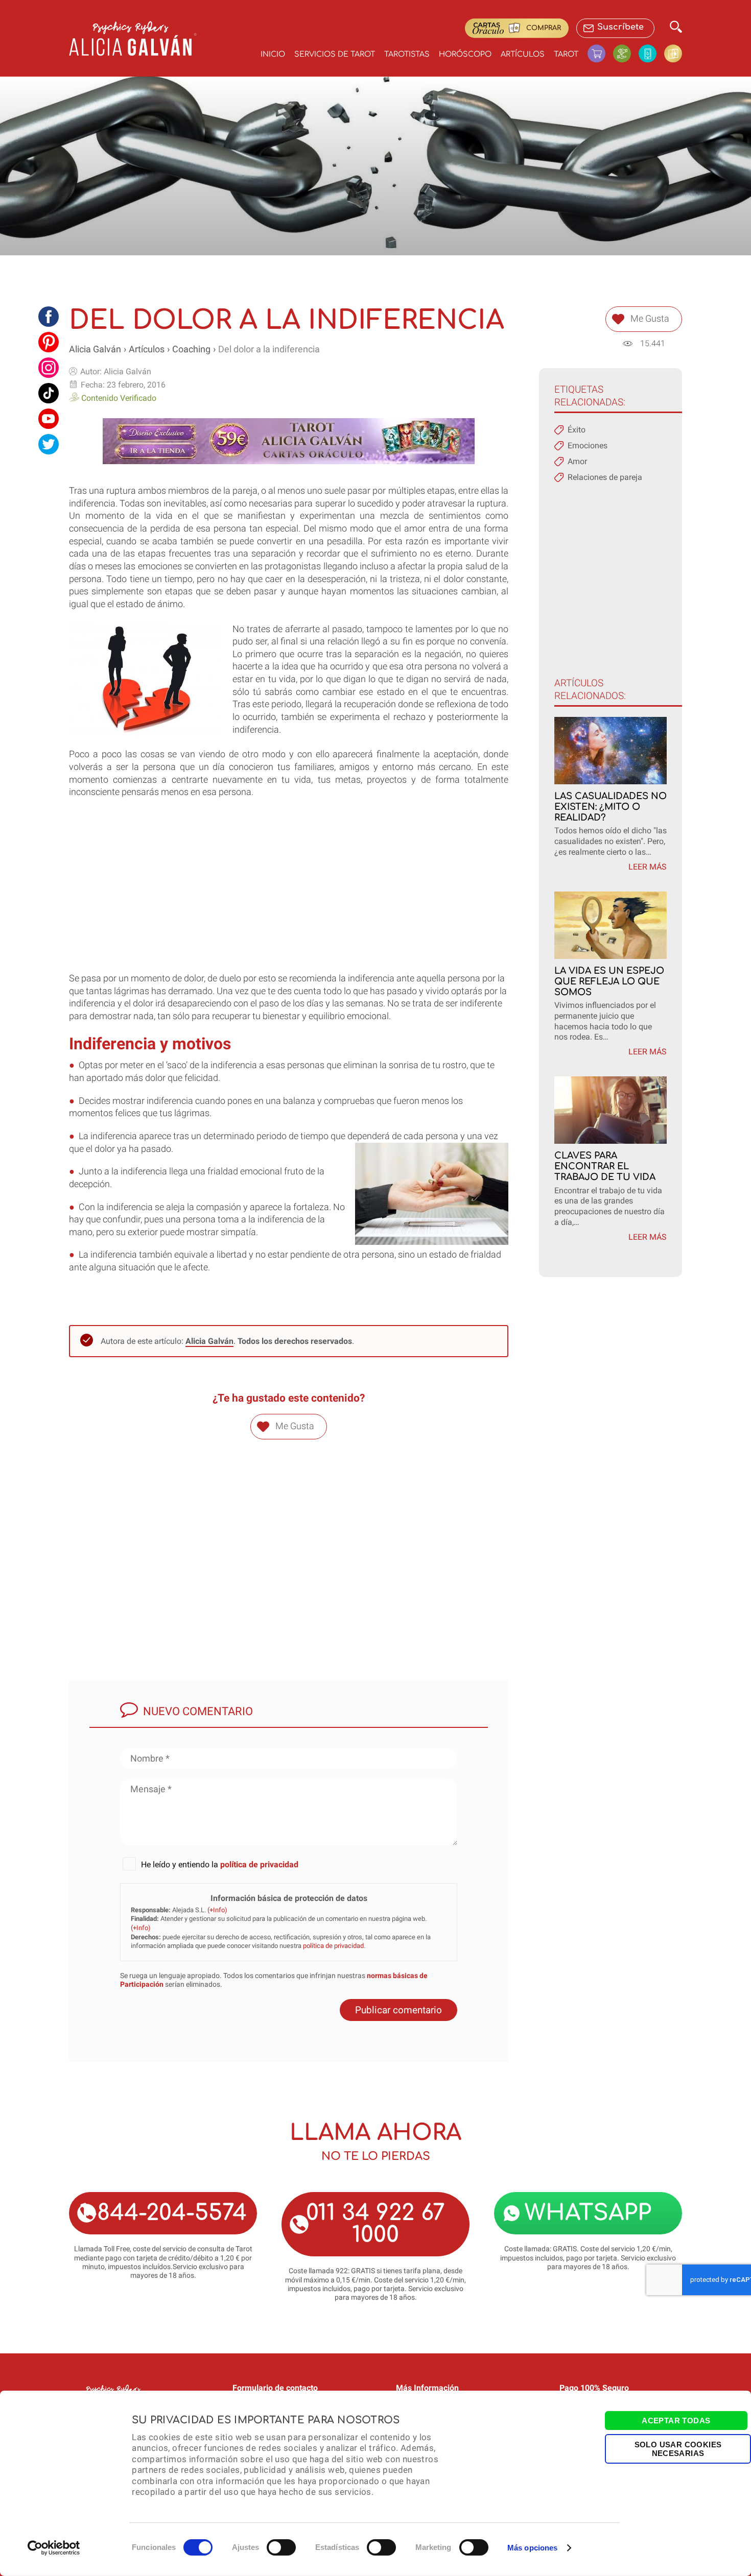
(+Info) (217, 1910)
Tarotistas (407, 54)
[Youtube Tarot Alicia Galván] (49, 419)
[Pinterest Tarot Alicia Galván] (49, 342)
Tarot (566, 54)
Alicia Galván (95, 349)
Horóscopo (465, 54)
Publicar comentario (398, 2010)
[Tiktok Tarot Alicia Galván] (49, 393)
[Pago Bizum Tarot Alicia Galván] (651, 53)
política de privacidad (259, 1864)
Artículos (523, 54)
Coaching (191, 349)
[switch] (281, 2547)
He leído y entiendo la (220, 1864)
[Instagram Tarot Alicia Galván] (49, 368)
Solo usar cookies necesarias (678, 2448)
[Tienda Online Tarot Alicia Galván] (600, 53)
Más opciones (532, 2548)
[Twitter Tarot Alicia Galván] (49, 444)
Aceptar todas (676, 2421)
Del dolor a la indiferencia (269, 349)
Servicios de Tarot (335, 54)
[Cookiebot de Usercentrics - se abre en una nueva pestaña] (54, 2548)
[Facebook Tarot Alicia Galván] (49, 317)
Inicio (273, 54)
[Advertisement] (289, 901)
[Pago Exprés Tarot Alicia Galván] (626, 53)
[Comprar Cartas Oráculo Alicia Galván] (673, 53)
